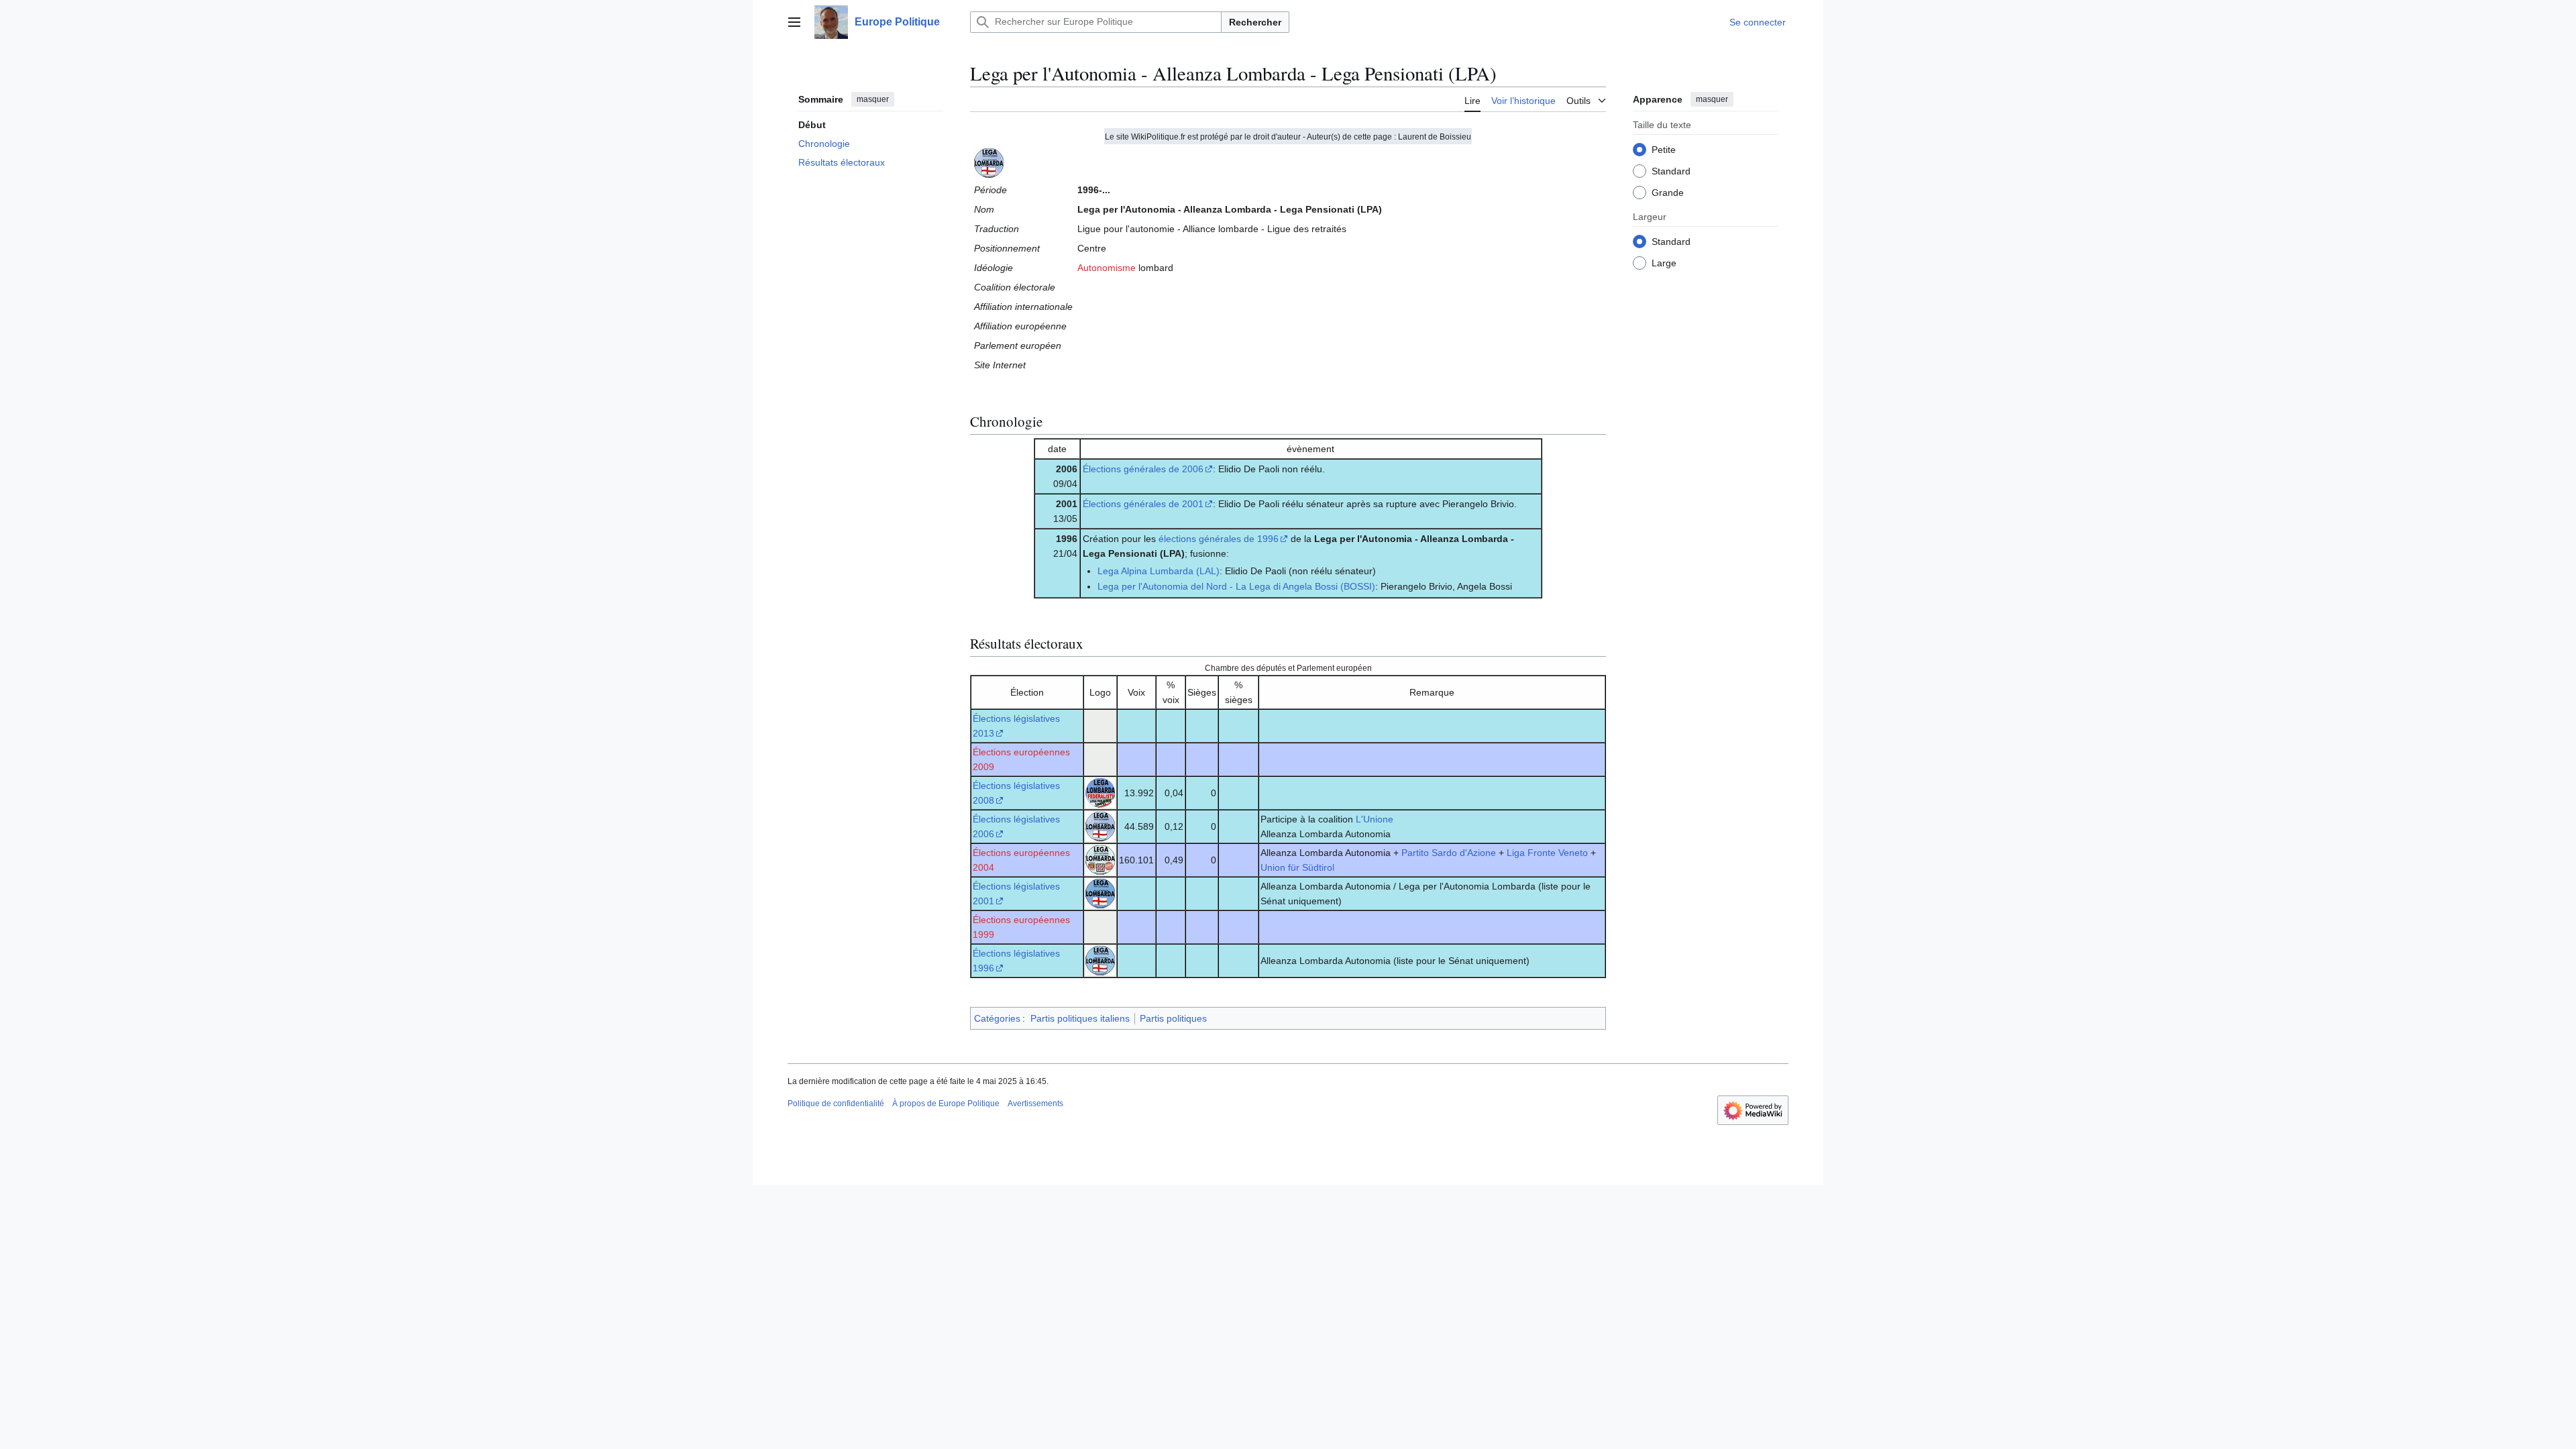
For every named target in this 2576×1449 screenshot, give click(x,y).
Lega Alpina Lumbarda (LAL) (1159, 571)
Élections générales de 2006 (1143, 469)
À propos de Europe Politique (946, 1104)
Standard (1671, 171)
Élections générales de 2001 (1143, 504)
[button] (794, 22)
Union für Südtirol (1297, 867)
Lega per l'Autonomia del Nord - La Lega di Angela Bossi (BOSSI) (1236, 586)
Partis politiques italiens (1080, 1018)
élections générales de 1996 (1219, 539)
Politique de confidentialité (836, 1104)
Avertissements (1035, 1104)
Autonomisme (1107, 268)
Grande (1668, 193)
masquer (873, 99)
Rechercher (1255, 22)
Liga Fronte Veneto (1547, 853)
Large (1664, 263)
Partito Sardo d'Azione (1449, 853)
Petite (1664, 150)
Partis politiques (1173, 1018)
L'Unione (1375, 819)
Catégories (997, 1018)
